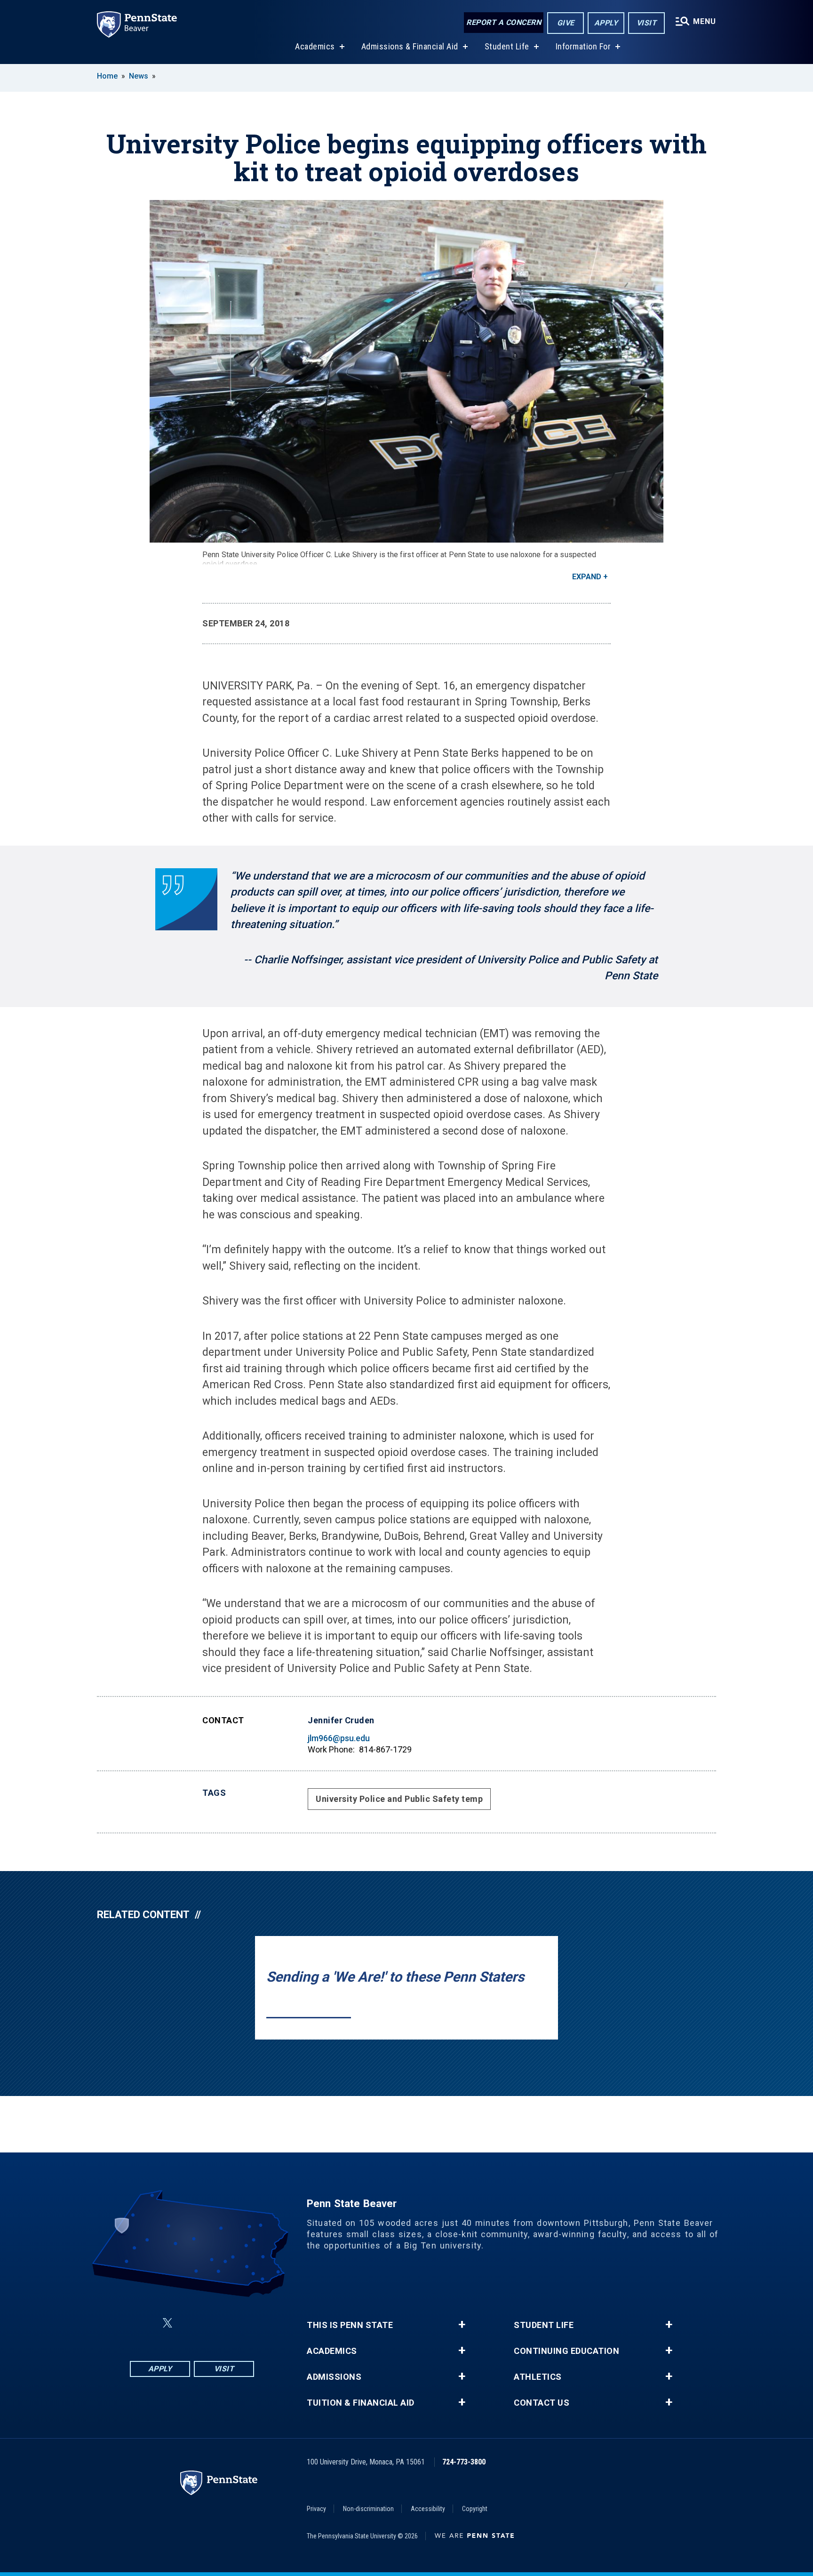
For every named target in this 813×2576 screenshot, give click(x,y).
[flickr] (190, 2323)
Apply (606, 23)
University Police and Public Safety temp (399, 1799)
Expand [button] (587, 577)
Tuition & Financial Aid (361, 2403)
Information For (583, 46)
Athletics (538, 2377)
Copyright (475, 2509)
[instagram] (239, 2323)
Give (566, 23)
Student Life (507, 46)
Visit (647, 23)
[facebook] (145, 2323)
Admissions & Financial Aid (410, 46)
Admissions (334, 2377)
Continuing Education (566, 2351)
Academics (315, 46)
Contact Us (542, 2403)
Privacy (316, 2509)
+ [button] (462, 2325)
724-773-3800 (464, 2462)
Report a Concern (504, 22)
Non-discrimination (368, 2509)
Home (107, 76)
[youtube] (215, 2323)
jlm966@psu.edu (339, 1738)
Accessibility (428, 2509)
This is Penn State (350, 2325)
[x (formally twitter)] (167, 2323)
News (139, 76)
